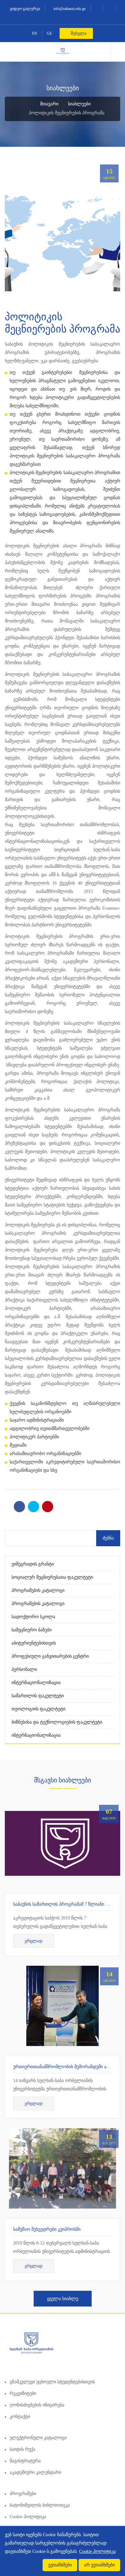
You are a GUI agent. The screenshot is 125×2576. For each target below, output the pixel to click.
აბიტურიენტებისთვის (34, 1643)
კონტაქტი (20, 2417)
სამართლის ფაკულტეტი (38, 1696)
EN (35, 33)
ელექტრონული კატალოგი (38, 2438)
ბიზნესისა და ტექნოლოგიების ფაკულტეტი (57, 1722)
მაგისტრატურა (25, 2461)
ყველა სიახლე (63, 2299)
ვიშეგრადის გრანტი (33, 1564)
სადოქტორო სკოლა (33, 1617)
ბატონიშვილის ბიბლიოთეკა (40, 2505)
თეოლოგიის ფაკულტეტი (38, 1709)
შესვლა (78, 33)
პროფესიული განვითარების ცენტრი (50, 1656)
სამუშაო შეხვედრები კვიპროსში (47, 2229)
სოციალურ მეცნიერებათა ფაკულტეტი (52, 1577)
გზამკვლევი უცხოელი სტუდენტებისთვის (52, 2382)
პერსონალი (24, 1669)
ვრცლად (34, 1941)
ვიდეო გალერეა (25, 9)
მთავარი (49, 104)
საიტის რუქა (22, 2449)
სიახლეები (79, 104)
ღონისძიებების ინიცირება (37, 2405)
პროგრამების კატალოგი (38, 1590)
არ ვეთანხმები (99, 2565)
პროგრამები (23, 2494)
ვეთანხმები (60, 2565)
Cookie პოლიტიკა (28, 2517)
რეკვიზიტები (23, 2393)
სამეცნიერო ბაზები (32, 1630)
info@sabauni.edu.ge (69, 9)
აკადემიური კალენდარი (35, 2472)
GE (49, 33)
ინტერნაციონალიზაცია (36, 1683)
